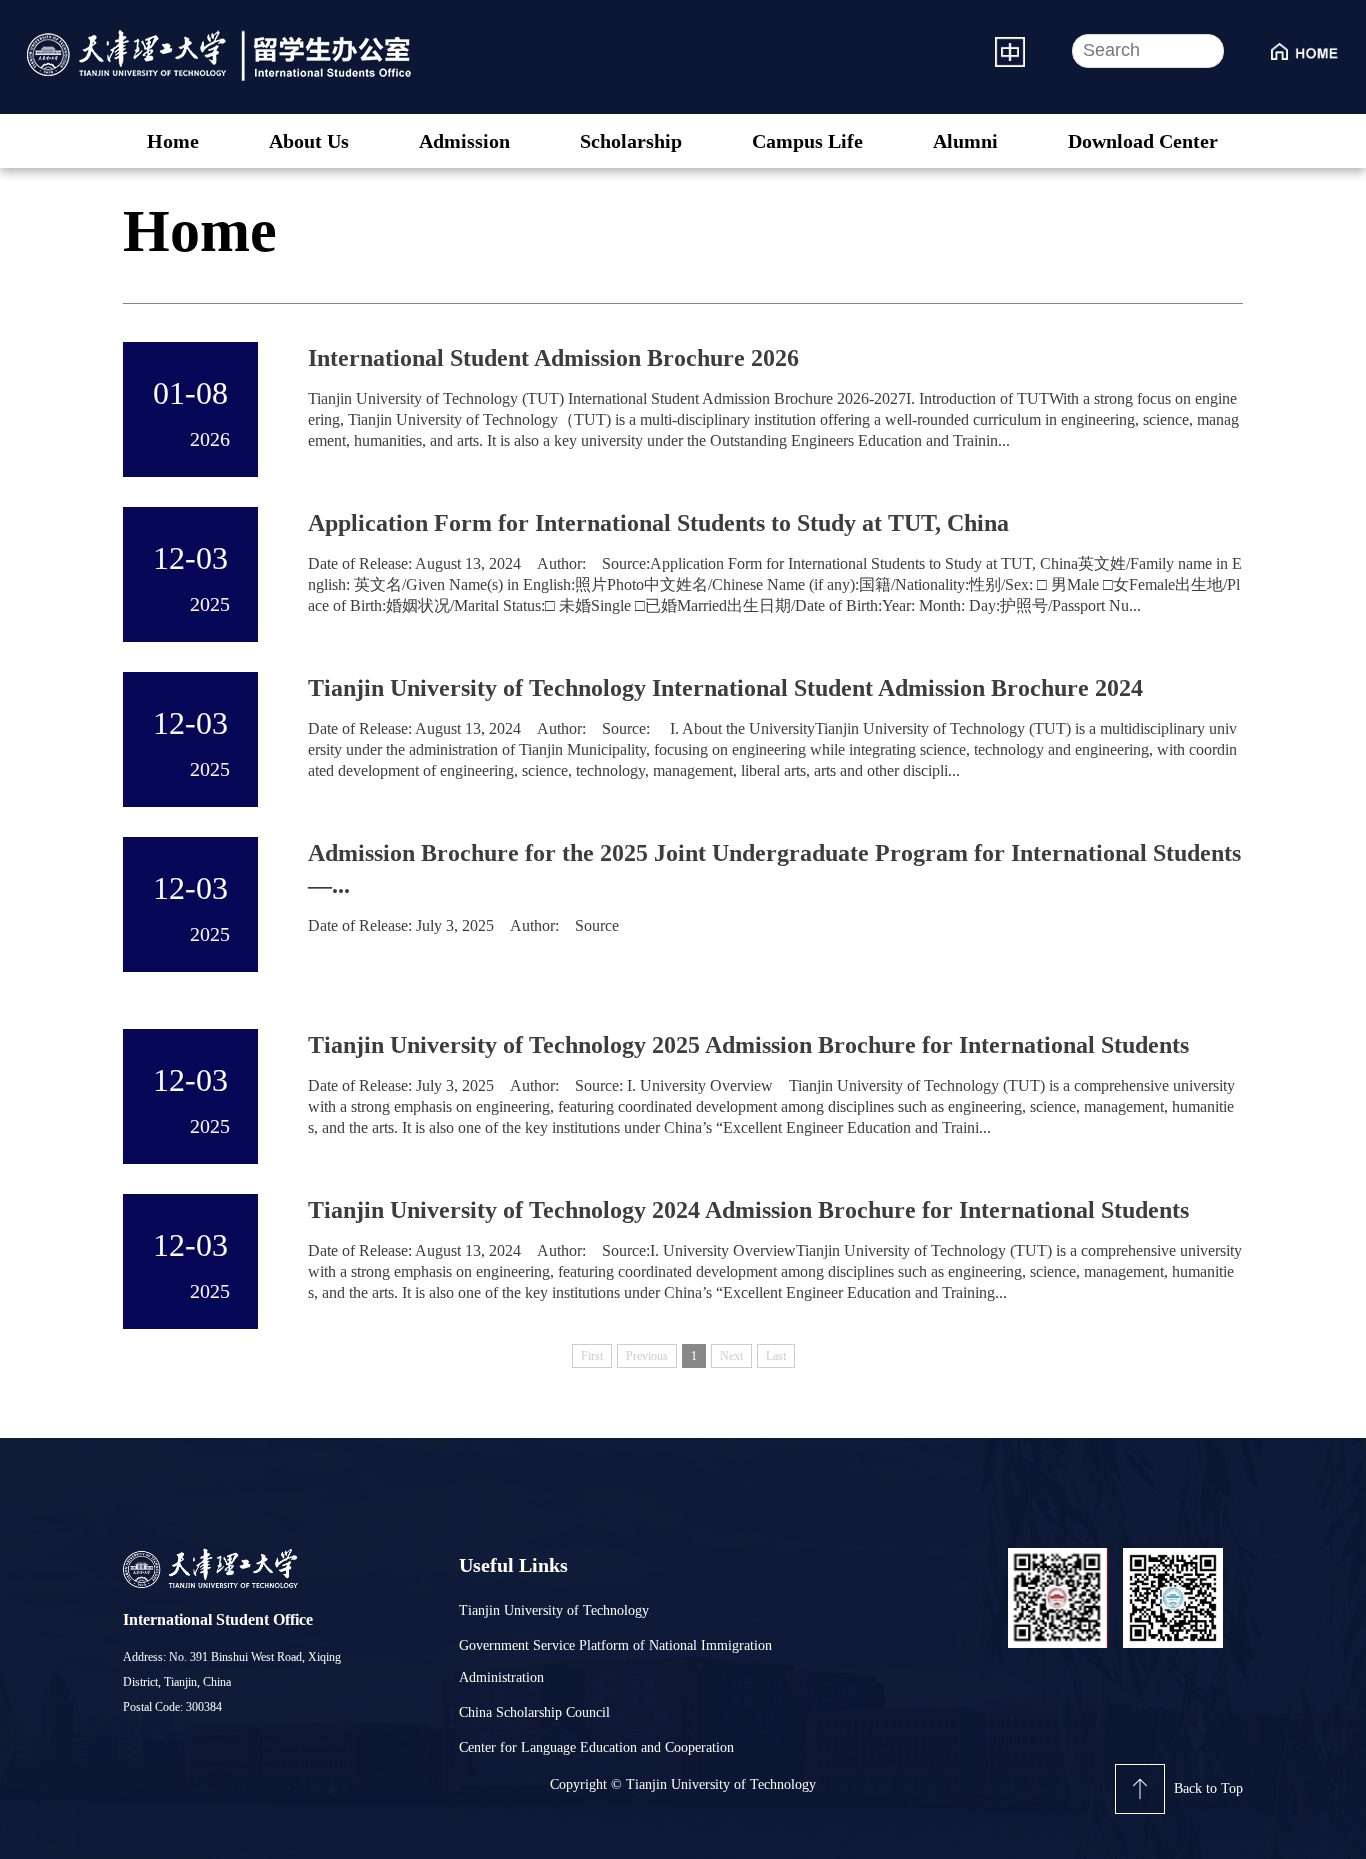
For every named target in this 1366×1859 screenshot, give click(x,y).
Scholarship (631, 141)
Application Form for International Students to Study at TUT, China (658, 523)
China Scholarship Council (534, 1712)
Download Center (1143, 141)
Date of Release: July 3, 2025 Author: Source (463, 925)
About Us (309, 141)
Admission (464, 141)
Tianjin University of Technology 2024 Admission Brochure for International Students (748, 1210)
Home (173, 141)
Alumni (965, 141)
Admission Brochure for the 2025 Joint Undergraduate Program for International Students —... (774, 869)
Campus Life (807, 141)
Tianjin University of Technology (554, 1610)
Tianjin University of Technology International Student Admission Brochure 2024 (725, 688)
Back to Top (1208, 1788)
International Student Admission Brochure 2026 (553, 358)
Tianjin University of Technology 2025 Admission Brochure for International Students (748, 1045)
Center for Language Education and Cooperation (596, 1747)
